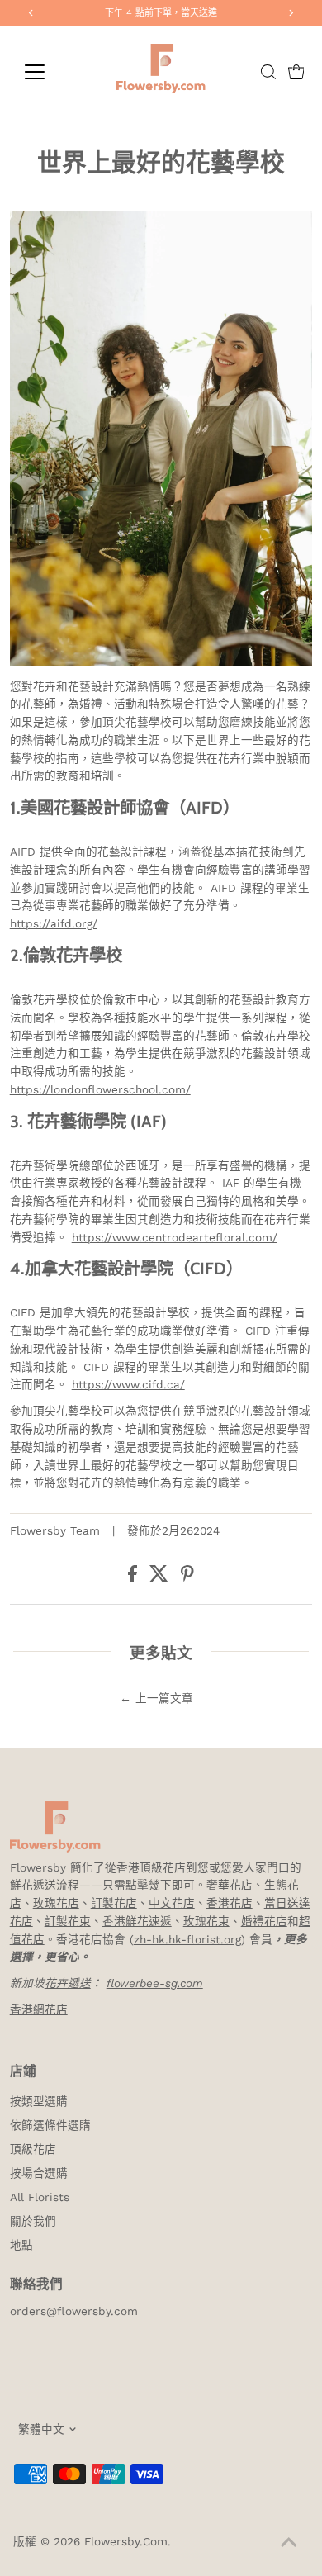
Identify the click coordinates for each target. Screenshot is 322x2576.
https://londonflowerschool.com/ (100, 1089)
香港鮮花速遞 (137, 1921)
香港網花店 (39, 2009)
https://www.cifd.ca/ (128, 1384)
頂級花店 (33, 2149)
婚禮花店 (264, 1921)
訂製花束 (68, 1921)
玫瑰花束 (206, 1921)
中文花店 (172, 1903)
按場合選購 (39, 2173)
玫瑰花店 (56, 1903)
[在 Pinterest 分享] (187, 1577)
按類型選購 (39, 2101)
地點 (21, 2245)
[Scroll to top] (289, 2543)
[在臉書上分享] (135, 1577)
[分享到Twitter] (161, 1577)
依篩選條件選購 (50, 2125)
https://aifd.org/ (54, 923)
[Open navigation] (48, 72)
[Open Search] (268, 72)
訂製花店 (114, 1903)
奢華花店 (230, 1885)
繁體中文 (41, 2429)
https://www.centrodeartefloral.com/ (175, 1237)
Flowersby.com (126, 2541)
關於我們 (33, 2221)
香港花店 (230, 1903)
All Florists (40, 2197)
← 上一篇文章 (156, 1698)
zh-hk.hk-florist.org (187, 1939)
